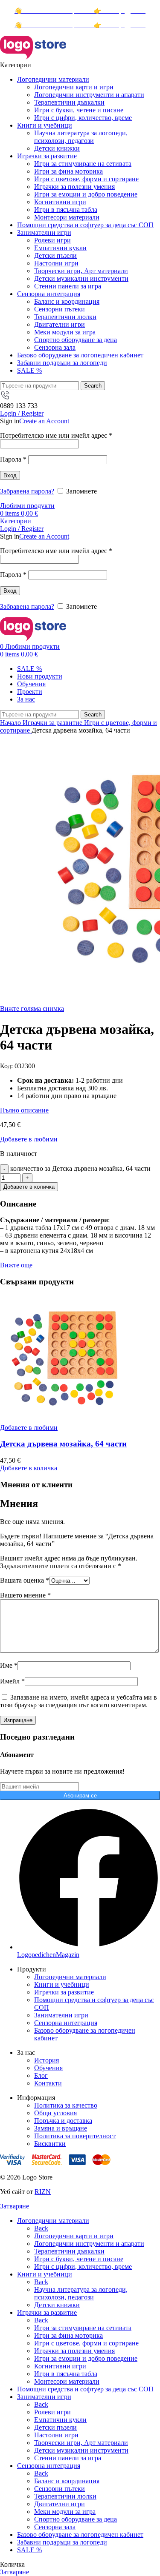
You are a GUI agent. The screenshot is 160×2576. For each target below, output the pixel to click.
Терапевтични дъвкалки (69, 102)
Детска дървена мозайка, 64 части (63, 1444)
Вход (10, 475)
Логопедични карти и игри (74, 87)
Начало (11, 723)
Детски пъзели (55, 255)
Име (9, 1665)
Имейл (12, 1681)
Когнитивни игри (60, 202)
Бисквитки (50, 2144)
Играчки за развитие (53, 723)
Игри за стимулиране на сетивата (83, 164)
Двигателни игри (60, 324)
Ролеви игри (52, 240)
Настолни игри (56, 263)
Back (41, 2228)
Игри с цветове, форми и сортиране (86, 179)
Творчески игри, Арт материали (81, 271)
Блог (41, 2075)
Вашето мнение (25, 1595)
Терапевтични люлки (65, 317)
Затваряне (15, 2206)
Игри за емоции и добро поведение (86, 194)
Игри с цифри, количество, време (83, 118)
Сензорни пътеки (60, 309)
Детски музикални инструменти (81, 278)
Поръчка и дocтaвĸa (63, 2121)
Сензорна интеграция (66, 2023)
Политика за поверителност (75, 2136)
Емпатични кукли (60, 248)
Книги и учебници (62, 1984)
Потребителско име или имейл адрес (56, 435)
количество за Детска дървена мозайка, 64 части (80, 1168)
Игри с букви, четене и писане (79, 110)
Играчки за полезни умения (74, 187)
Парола (13, 459)
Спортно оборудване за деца (76, 340)
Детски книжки (57, 148)
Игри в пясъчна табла (66, 210)
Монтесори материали (67, 217)
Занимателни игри (61, 2015)
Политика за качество (66, 2105)
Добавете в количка (29, 1187)
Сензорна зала (55, 347)
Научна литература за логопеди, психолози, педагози (81, 137)
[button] (29, 1468)
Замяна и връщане (61, 2128)
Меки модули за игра (65, 332)
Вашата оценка (25, 1580)
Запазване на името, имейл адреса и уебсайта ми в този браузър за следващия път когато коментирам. (79, 1701)
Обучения (48, 2068)
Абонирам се (80, 1796)
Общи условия (55, 2113)
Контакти (48, 2083)
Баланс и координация (67, 301)
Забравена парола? (27, 491)
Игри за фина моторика (68, 171)
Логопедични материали (70, 1977)
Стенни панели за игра (68, 286)
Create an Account (44, 421)
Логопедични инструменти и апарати (89, 95)
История (47, 2060)
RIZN (43, 2192)
